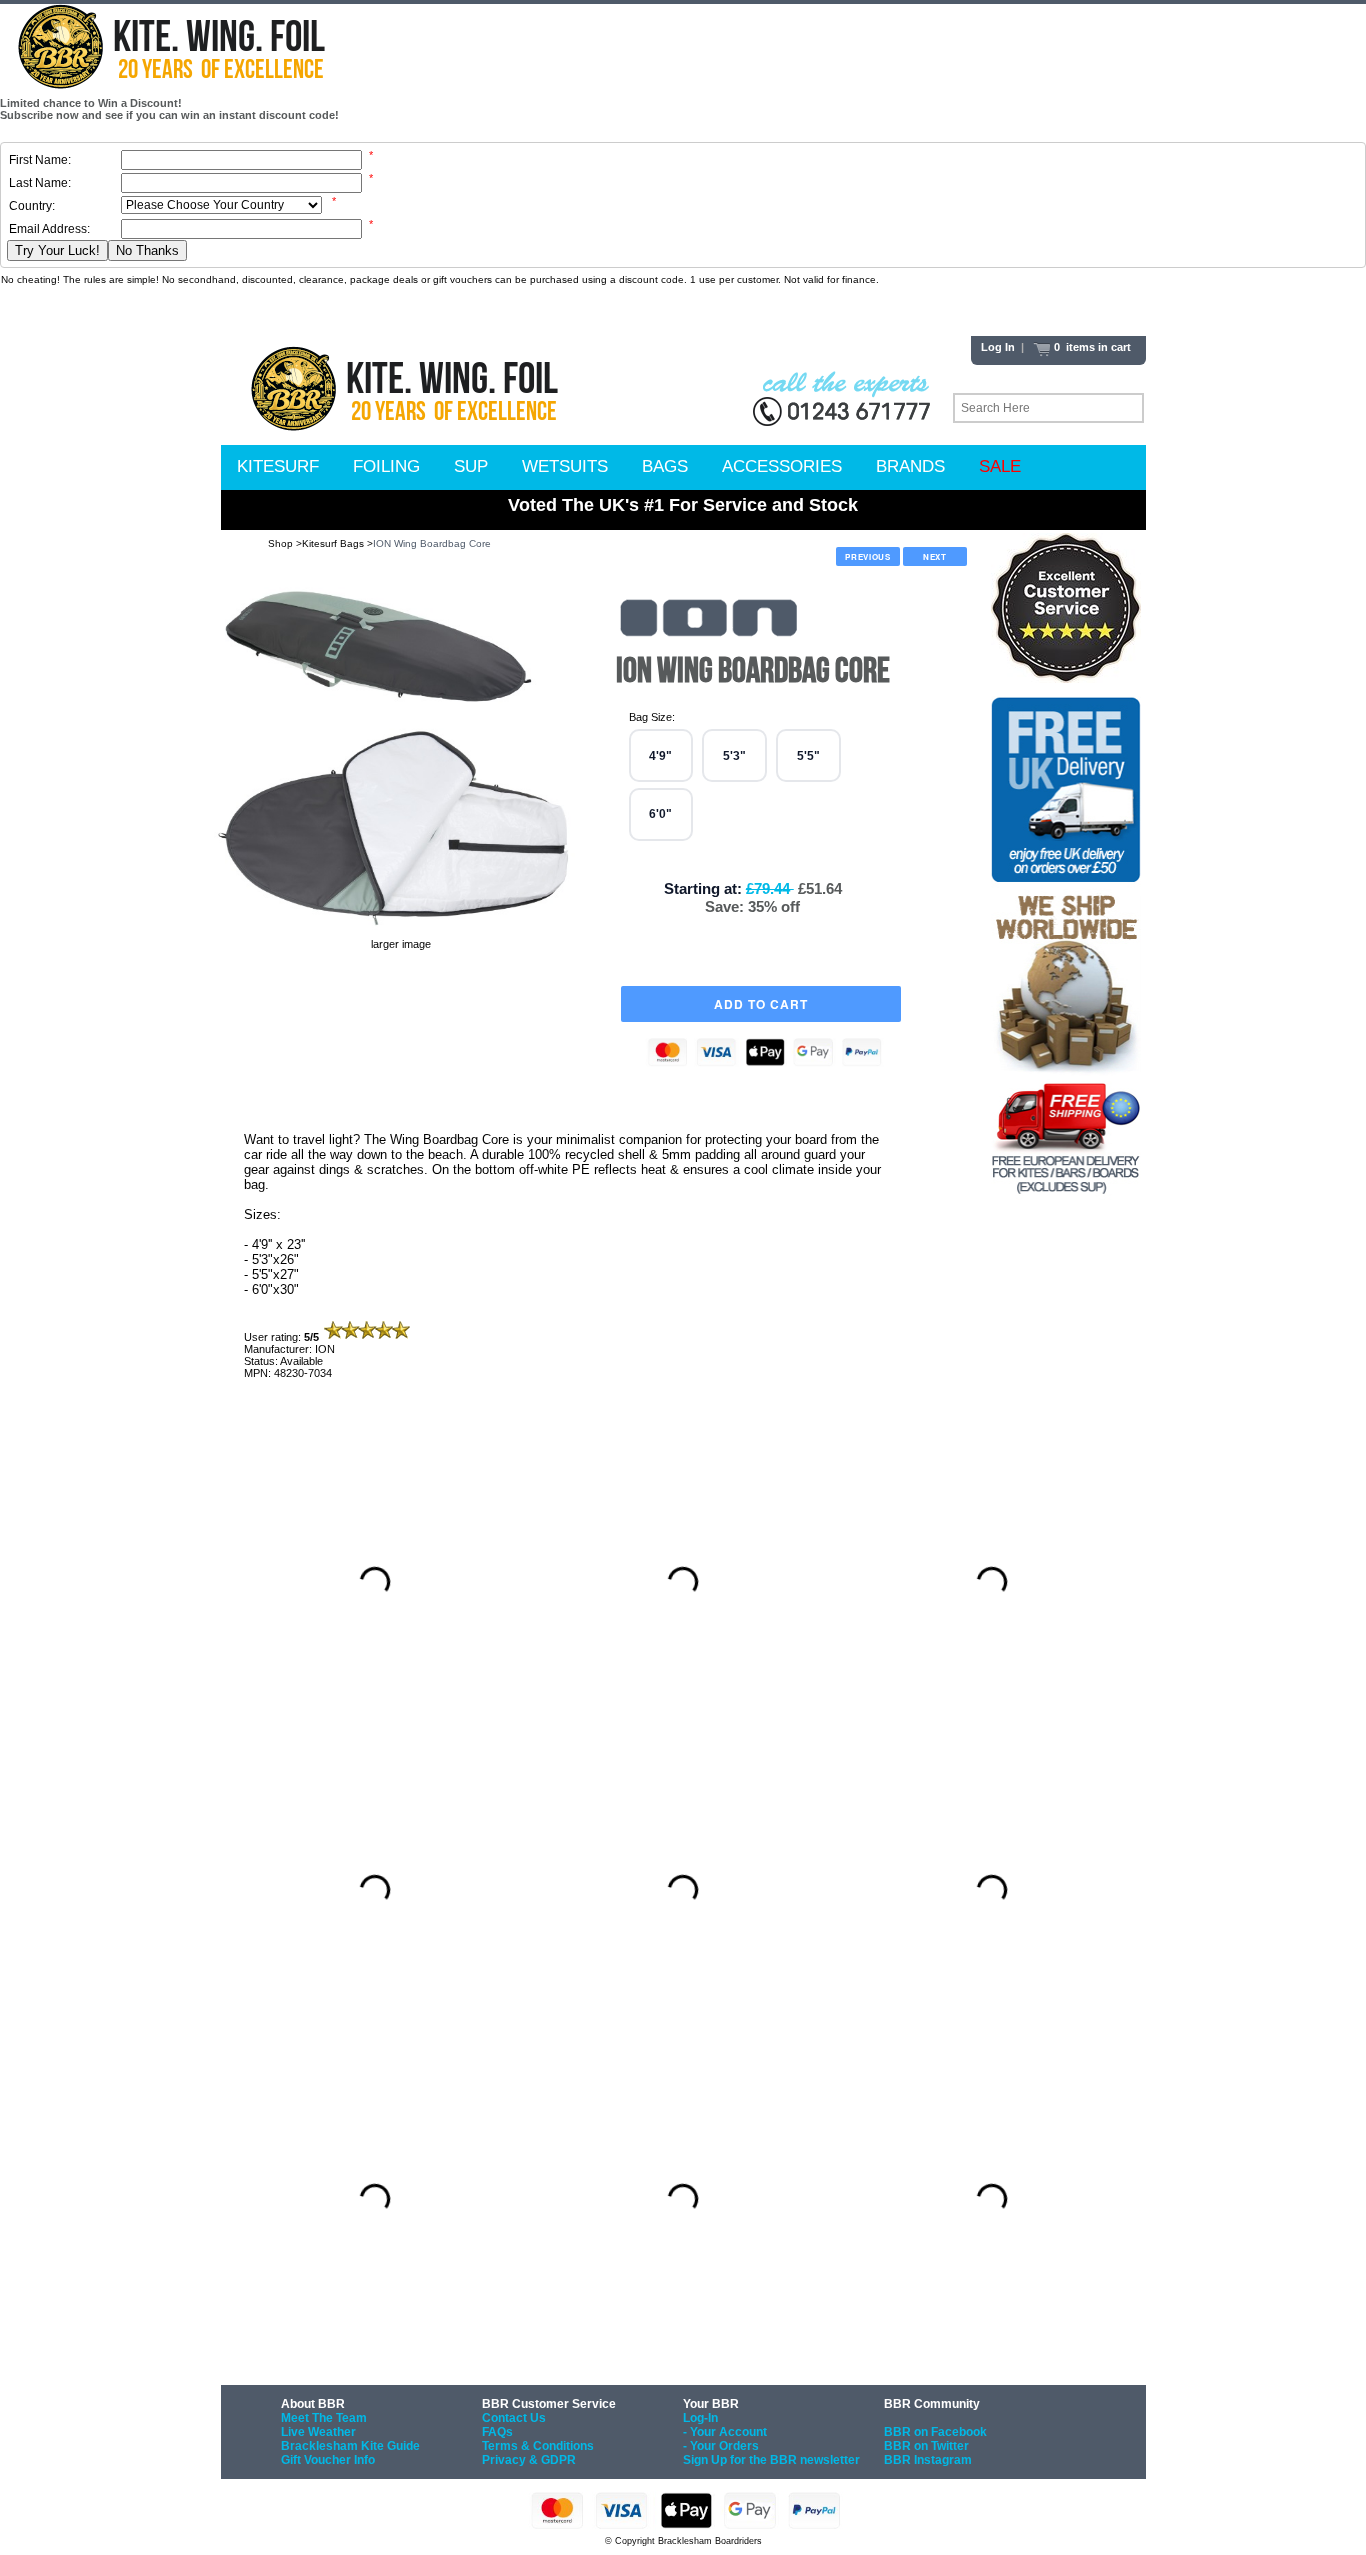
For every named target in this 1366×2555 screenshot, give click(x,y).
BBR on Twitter (926, 2446)
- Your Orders (721, 2446)
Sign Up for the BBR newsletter (771, 2460)
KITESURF (278, 466)
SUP (471, 466)
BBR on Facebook (935, 2432)
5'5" (808, 756)
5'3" (734, 756)
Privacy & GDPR (529, 2460)
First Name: (40, 160)
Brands (910, 466)
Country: (32, 206)
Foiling (386, 466)
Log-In (700, 2418)
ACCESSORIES (782, 466)
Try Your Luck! (57, 250)
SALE (1000, 466)
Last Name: (40, 183)
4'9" (660, 756)
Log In (998, 347)
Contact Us (514, 2418)
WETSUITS (565, 466)
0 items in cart (1091, 347)
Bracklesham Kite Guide (350, 2446)
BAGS (665, 466)
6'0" (660, 814)
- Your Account (725, 2432)
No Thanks (147, 250)
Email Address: (49, 229)
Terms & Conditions (538, 2446)
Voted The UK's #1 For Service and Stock (683, 505)
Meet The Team (324, 2418)
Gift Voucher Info (328, 2460)
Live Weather (318, 2432)
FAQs (497, 2432)
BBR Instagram (928, 2460)
